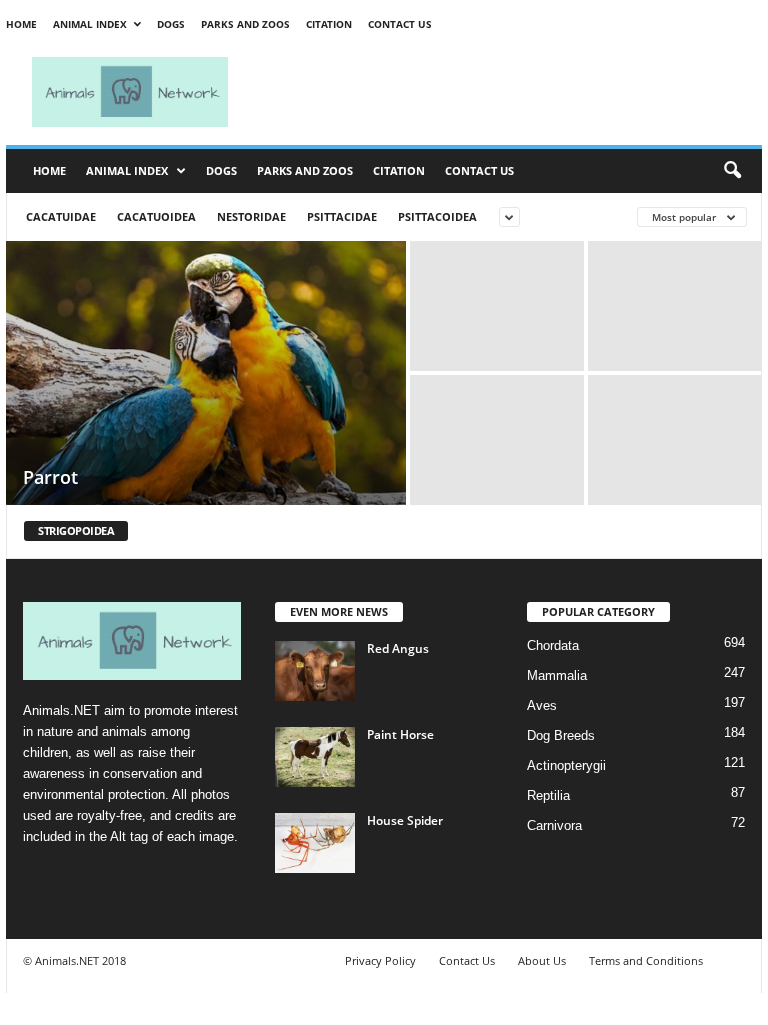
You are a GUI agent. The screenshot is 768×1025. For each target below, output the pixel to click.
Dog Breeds (561, 735)
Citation (329, 24)
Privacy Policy (380, 960)
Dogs (171, 24)
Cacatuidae (61, 216)
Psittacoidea (437, 216)
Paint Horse (400, 734)
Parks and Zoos (245, 24)
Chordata (553, 645)
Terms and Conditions (646, 960)
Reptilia (548, 795)
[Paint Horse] (315, 757)
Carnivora (554, 825)
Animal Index (90, 24)
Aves (542, 705)
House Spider (405, 820)
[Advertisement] (508, 92)
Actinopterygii (566, 765)
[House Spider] (315, 843)
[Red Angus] (315, 671)
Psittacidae (342, 216)
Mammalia (557, 675)
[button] (732, 171)
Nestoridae (251, 216)
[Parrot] (206, 375)
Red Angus (398, 648)
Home (21, 24)
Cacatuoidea (156, 216)
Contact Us (400, 24)
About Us (542, 960)
